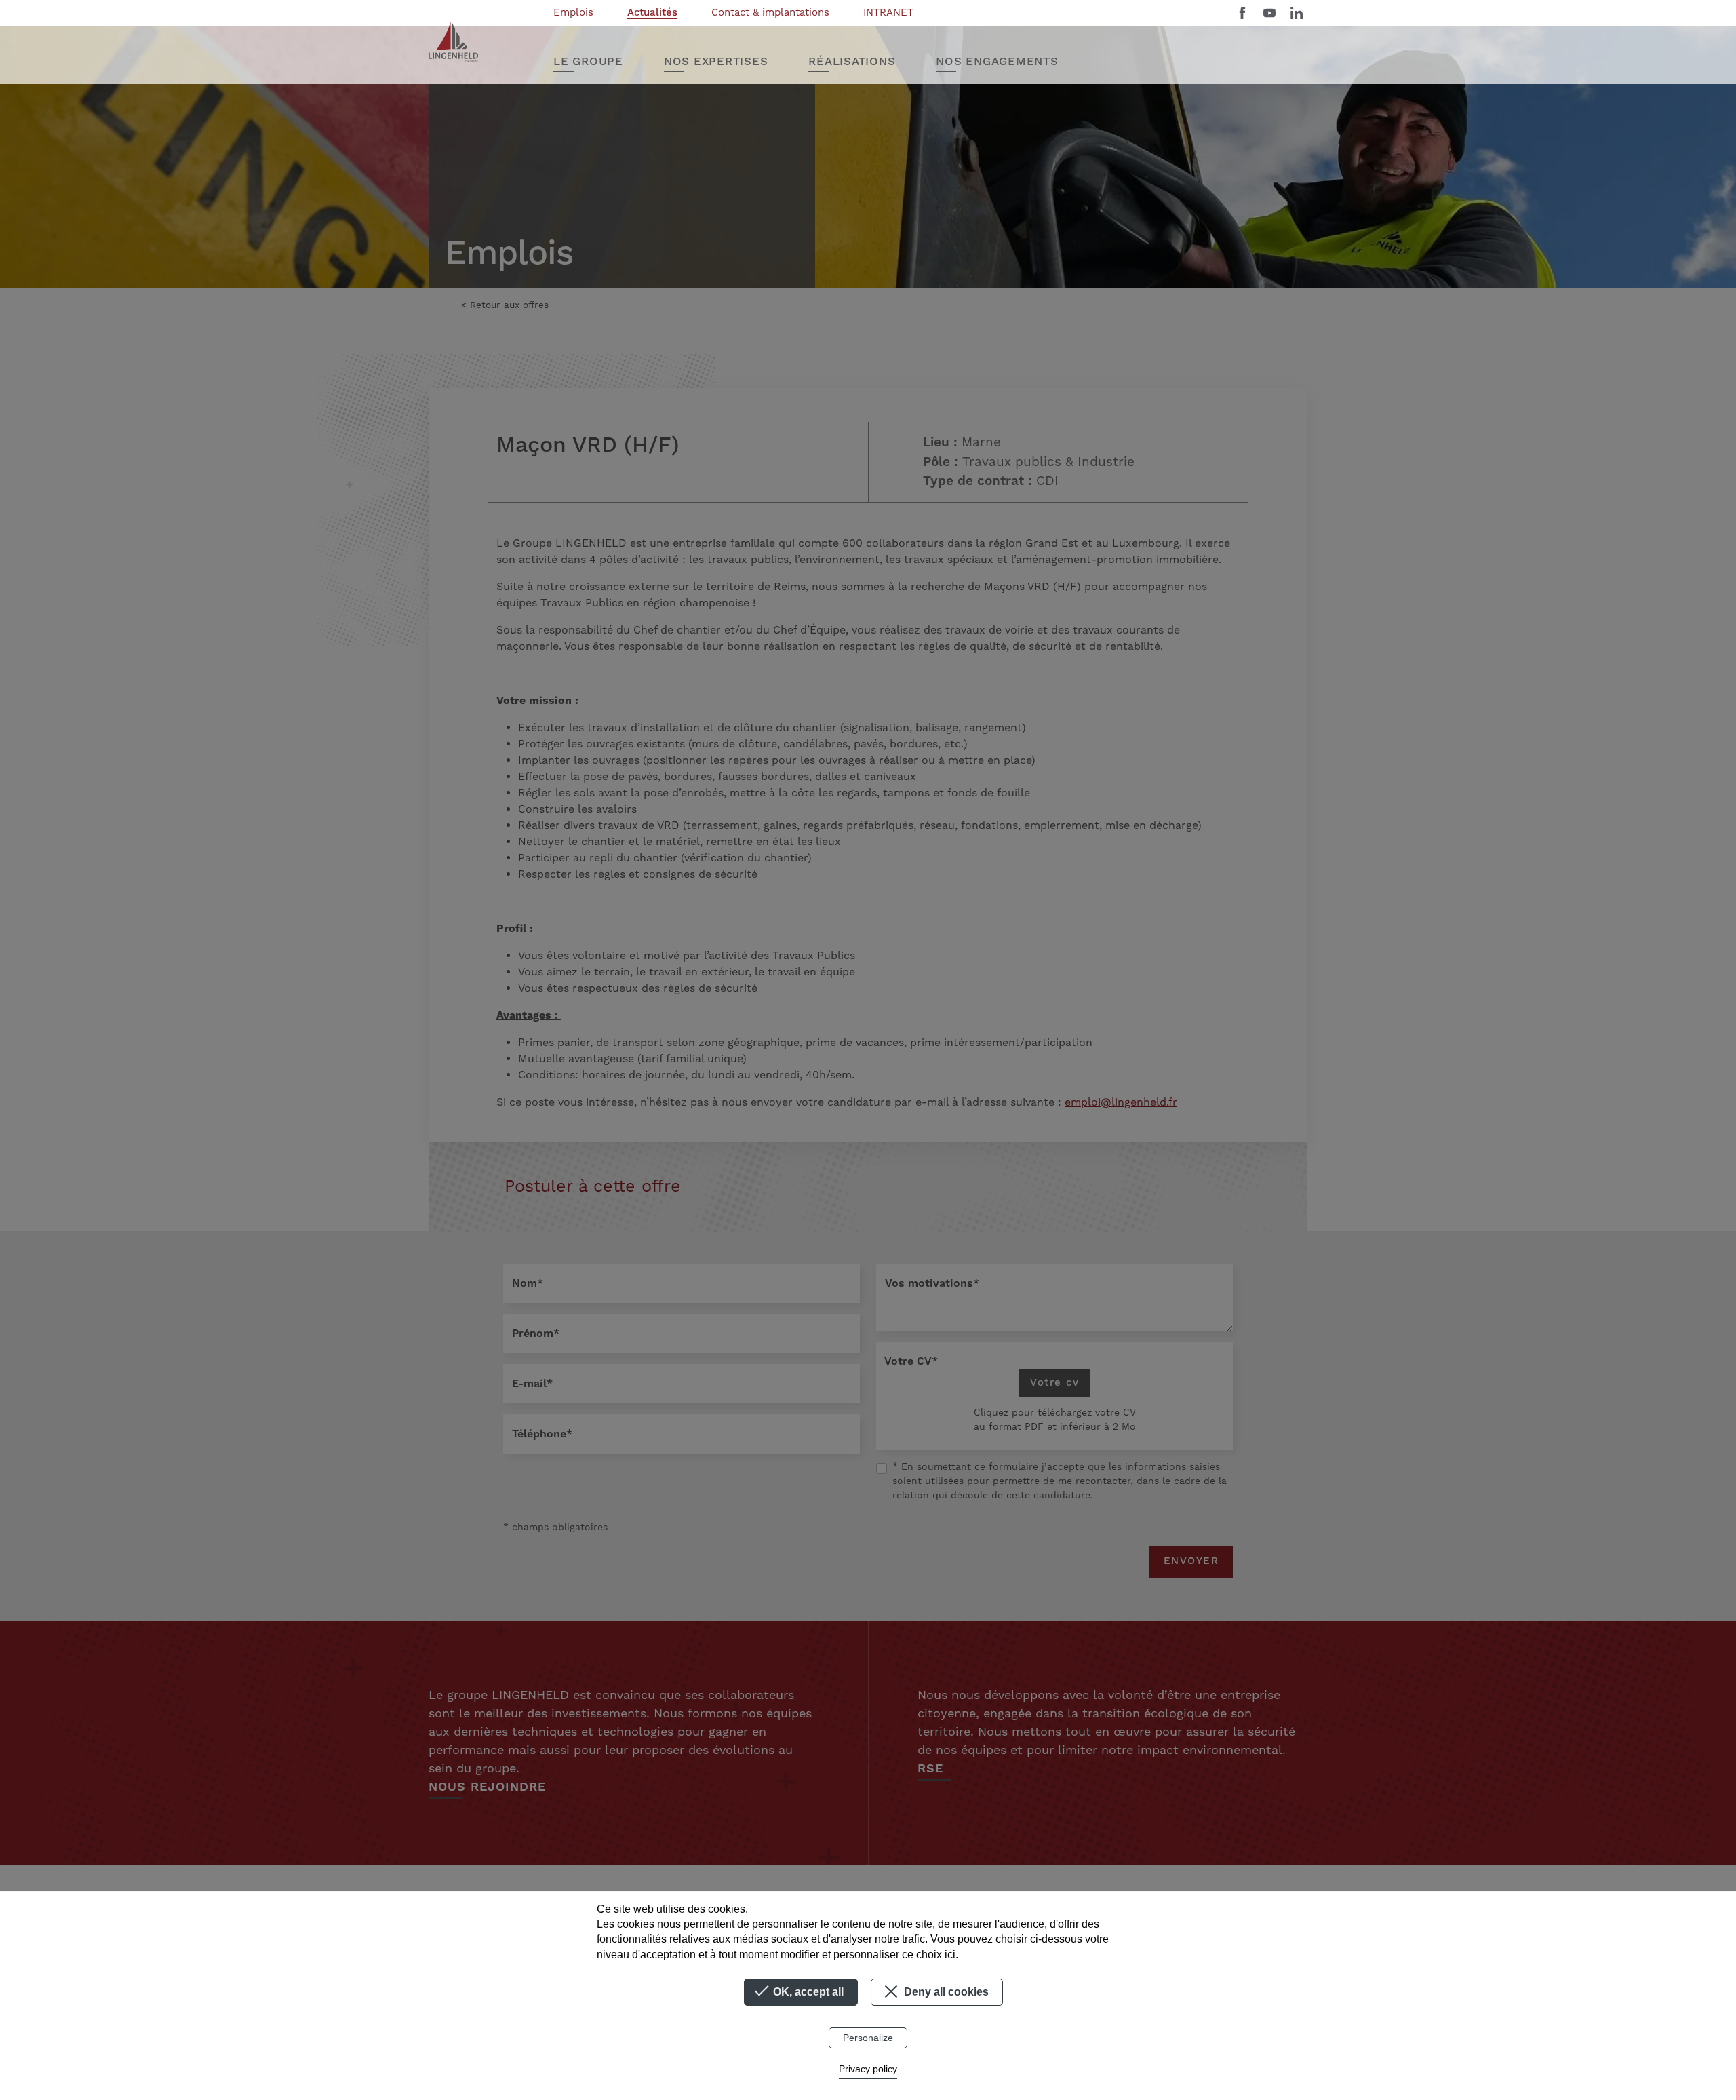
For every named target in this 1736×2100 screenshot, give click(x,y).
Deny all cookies (945, 1992)
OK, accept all (807, 1992)
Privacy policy (868, 2069)
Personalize (868, 2038)
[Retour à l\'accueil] (453, 42)
